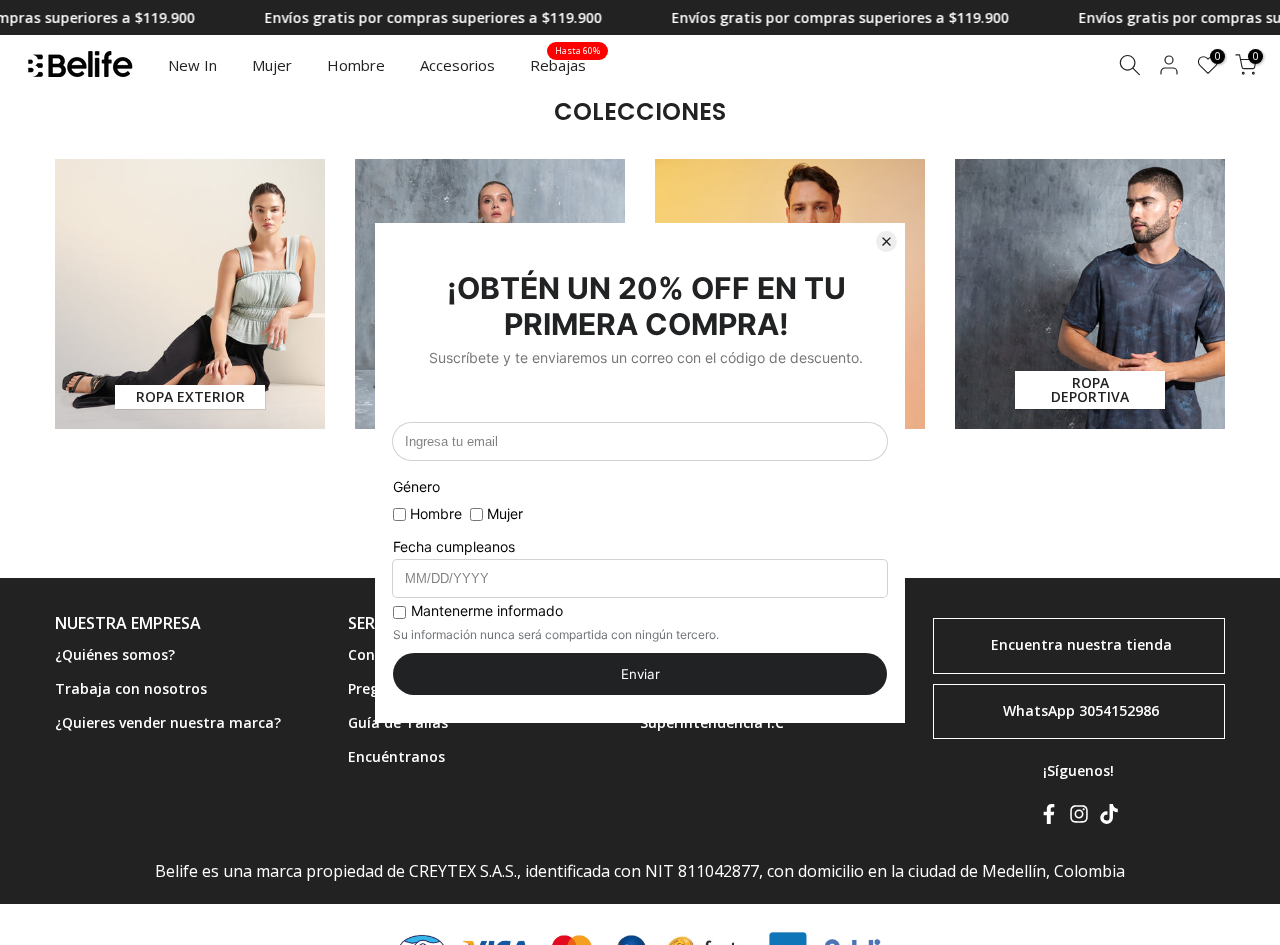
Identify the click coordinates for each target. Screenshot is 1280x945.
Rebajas (565, 64)
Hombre (356, 65)
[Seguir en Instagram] (1079, 818)
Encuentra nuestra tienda (1081, 643)
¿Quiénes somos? (115, 654)
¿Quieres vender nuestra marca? (168, 721)
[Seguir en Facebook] (1049, 818)
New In (192, 65)
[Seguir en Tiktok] (1109, 818)
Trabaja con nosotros (131, 687)
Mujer (272, 65)
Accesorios (457, 65)
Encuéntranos (396, 755)
